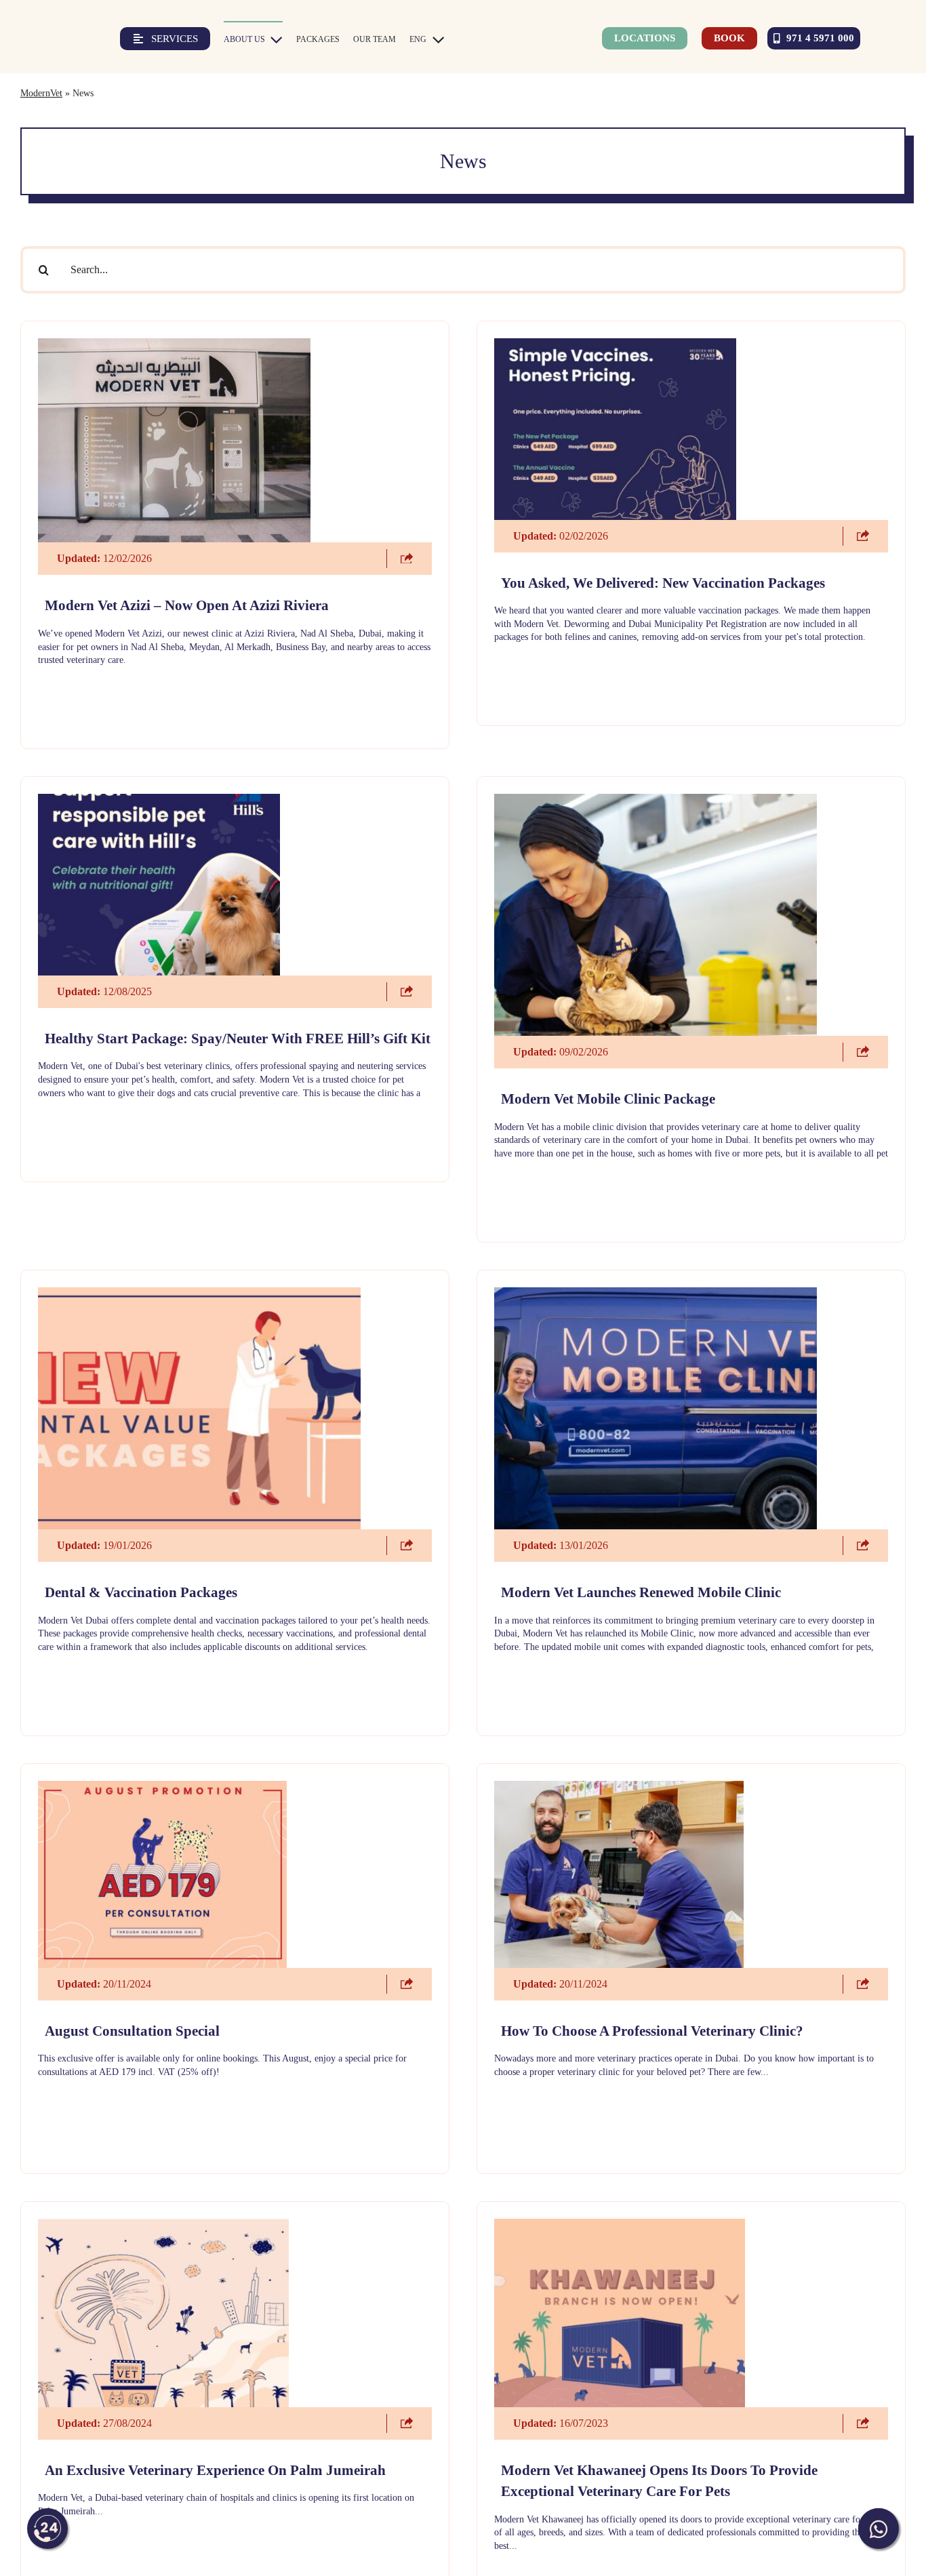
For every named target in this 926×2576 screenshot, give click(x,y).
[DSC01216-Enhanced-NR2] (656, 1294)
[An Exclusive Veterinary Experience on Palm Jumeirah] (163, 2226)
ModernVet (41, 93)
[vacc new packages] (615, 345)
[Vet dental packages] (199, 1294)
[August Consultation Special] (163, 1788)
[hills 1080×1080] (159, 801)
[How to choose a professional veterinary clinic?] (619, 1788)
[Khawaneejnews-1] (620, 2226)
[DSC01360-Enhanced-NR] (656, 801)
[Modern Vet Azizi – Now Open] (174, 345)
